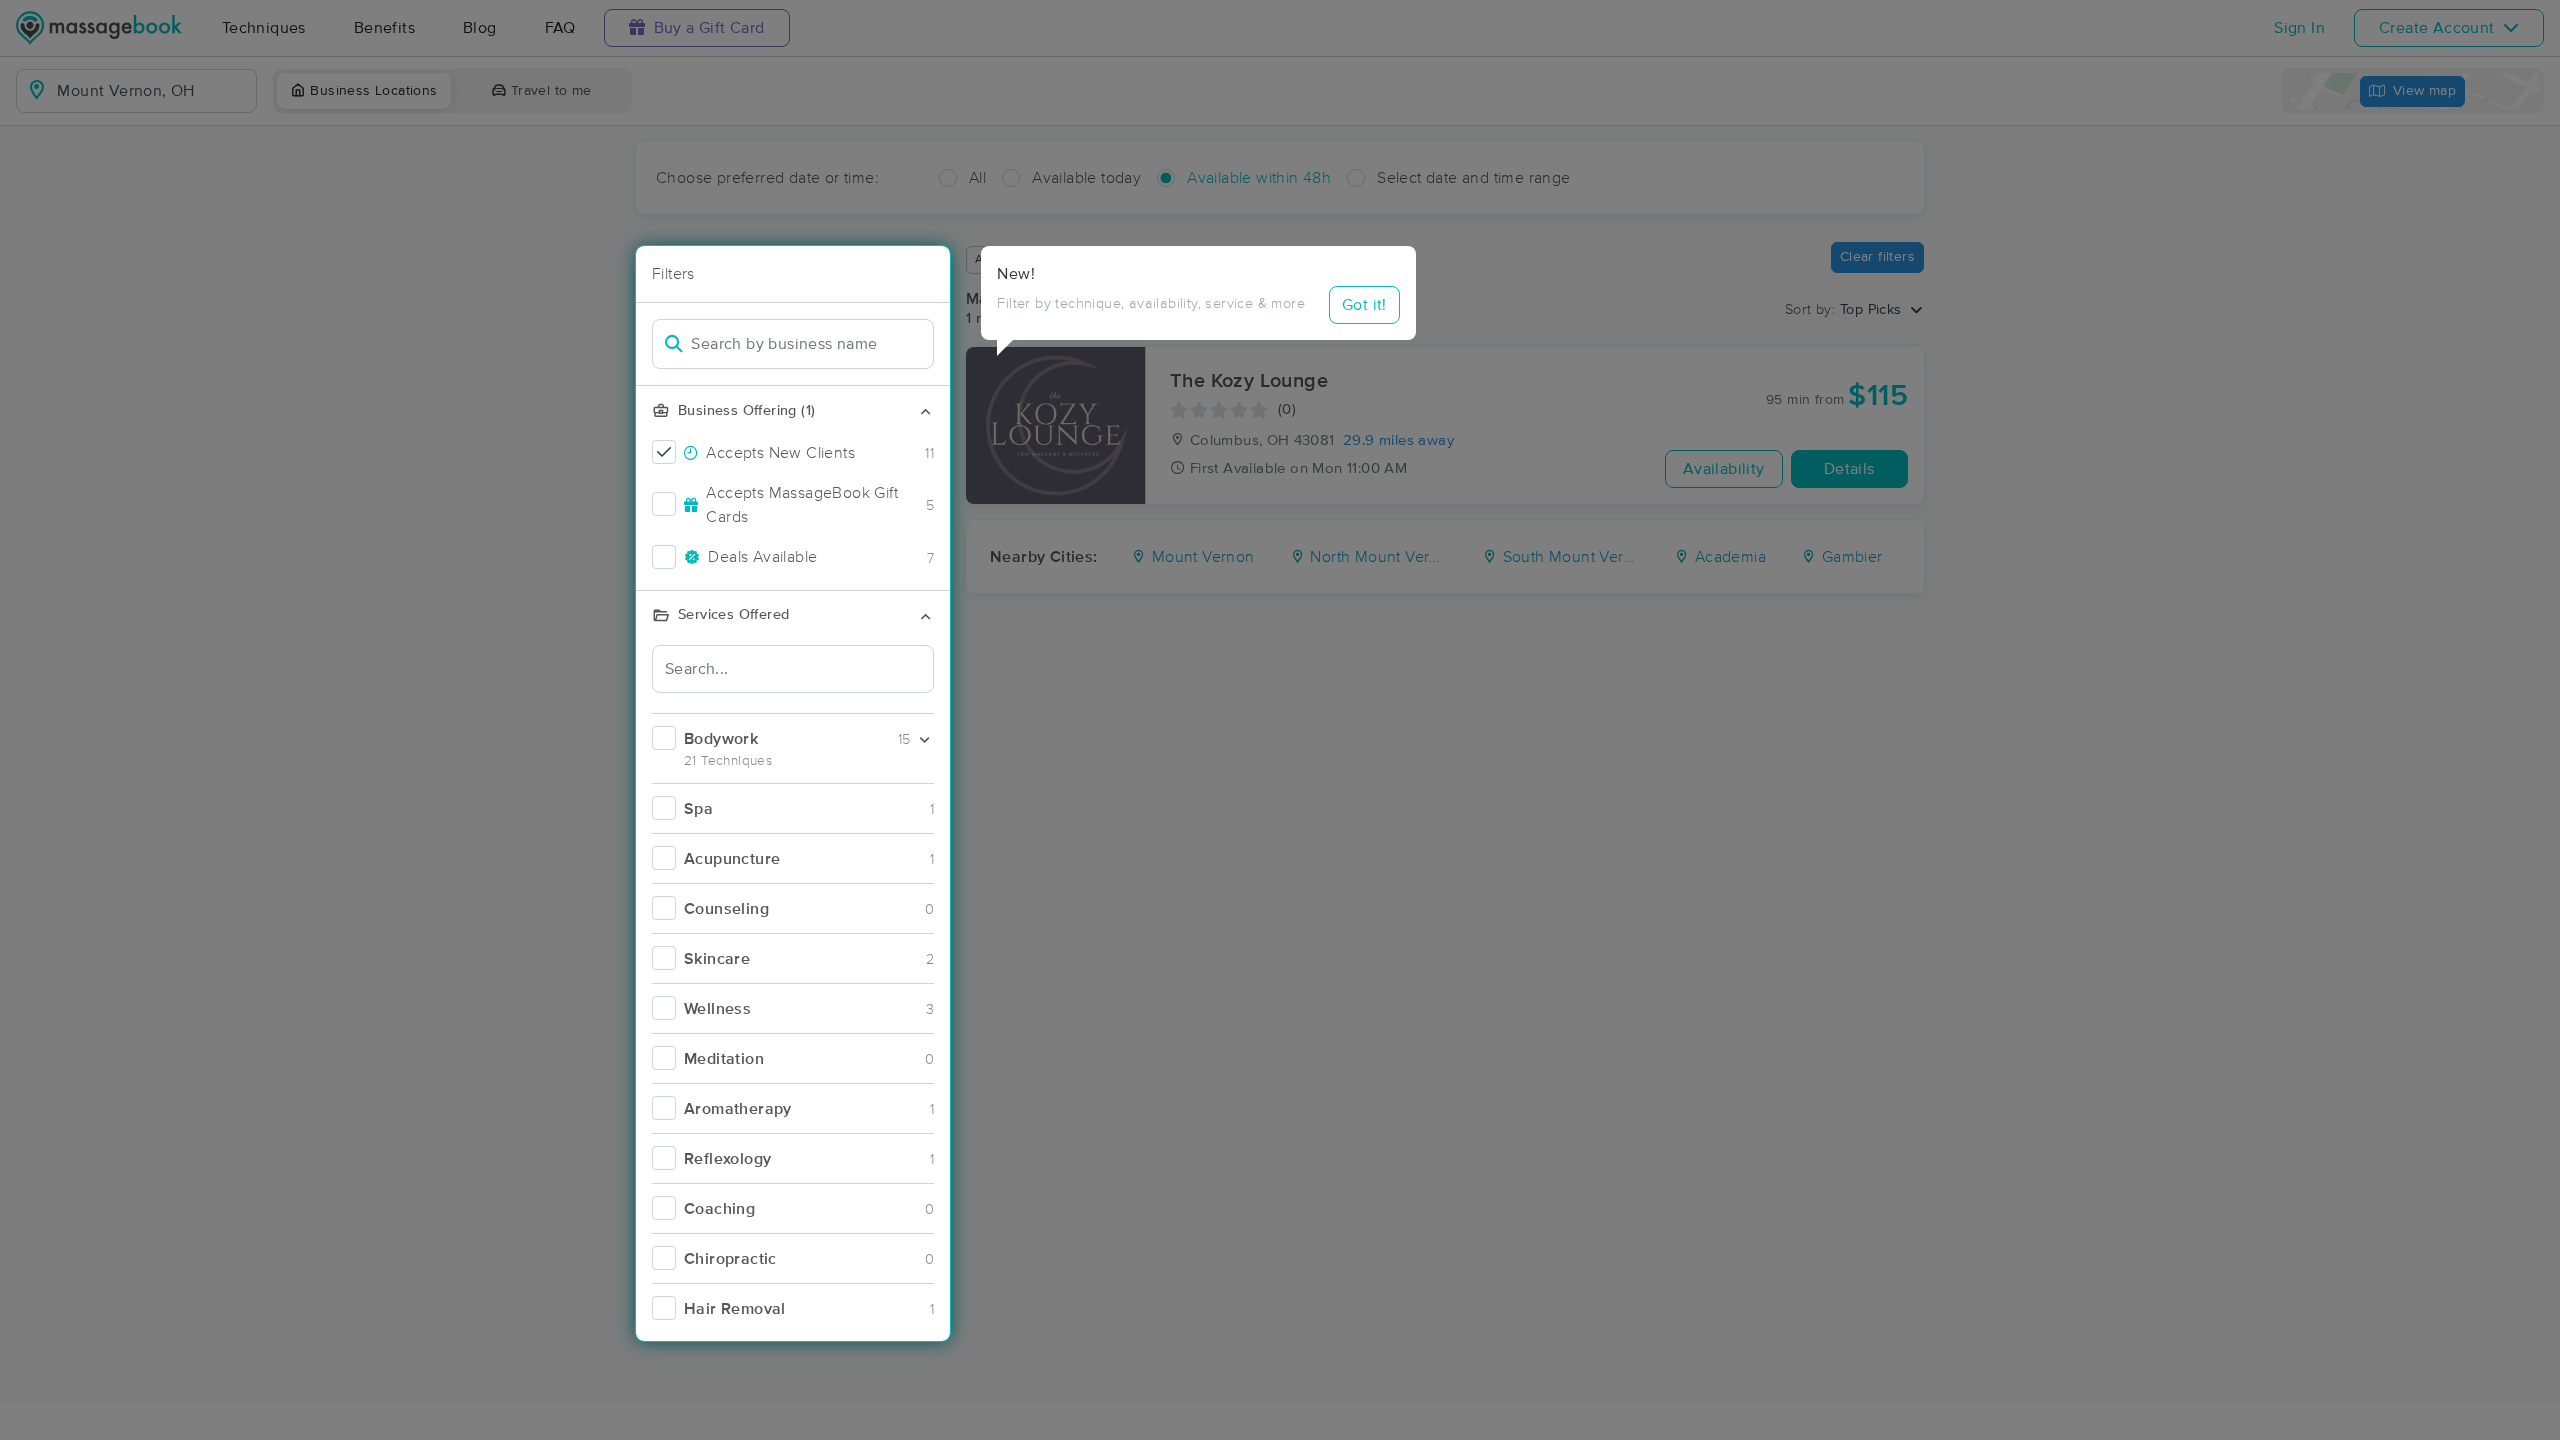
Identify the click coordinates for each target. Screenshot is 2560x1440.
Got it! (1364, 305)
